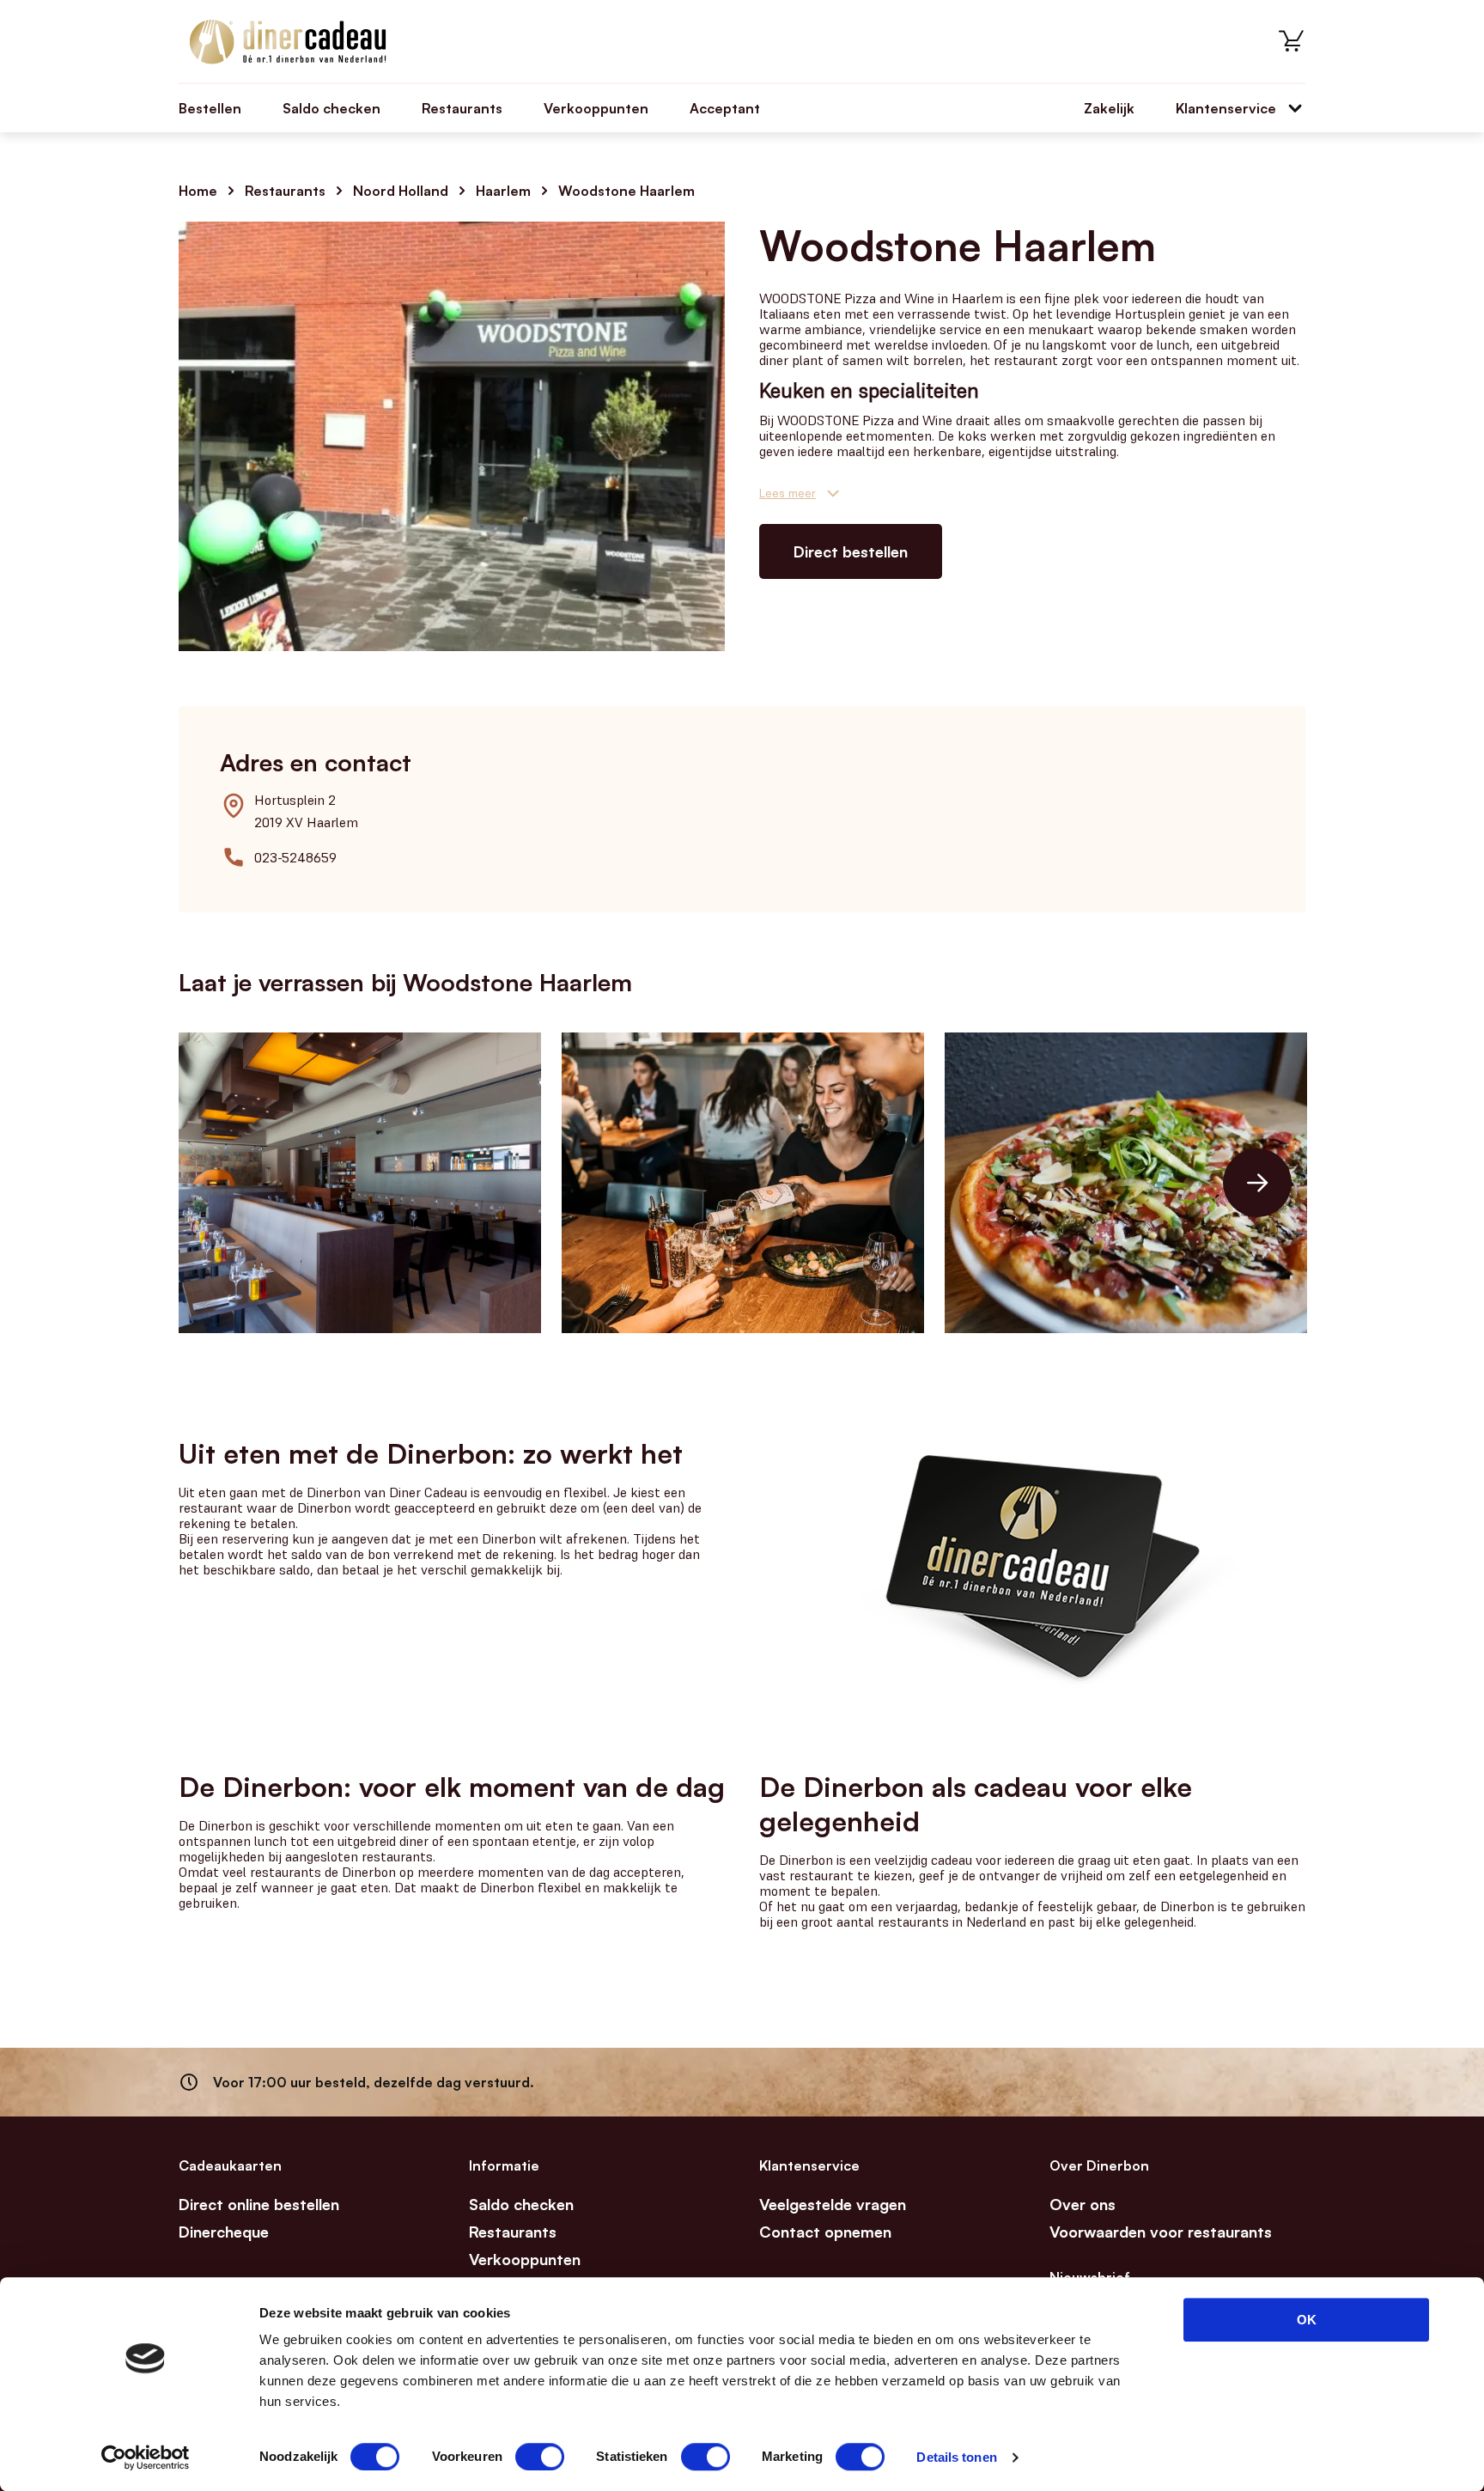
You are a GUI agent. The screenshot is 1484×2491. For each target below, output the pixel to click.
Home (198, 191)
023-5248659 (295, 857)
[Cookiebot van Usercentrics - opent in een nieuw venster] (146, 2458)
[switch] (540, 2457)
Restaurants (462, 108)
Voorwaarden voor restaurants (1161, 2232)
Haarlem (503, 191)
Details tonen (956, 2457)
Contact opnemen (825, 2232)
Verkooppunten (596, 108)
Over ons (1083, 2204)
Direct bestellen (851, 551)
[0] (1292, 41)
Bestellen (210, 108)
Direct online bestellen (259, 2204)
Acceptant (725, 108)
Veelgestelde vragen (833, 2204)
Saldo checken (331, 108)
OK (1307, 2320)
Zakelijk (1109, 108)
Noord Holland (401, 191)
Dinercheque (224, 2232)
